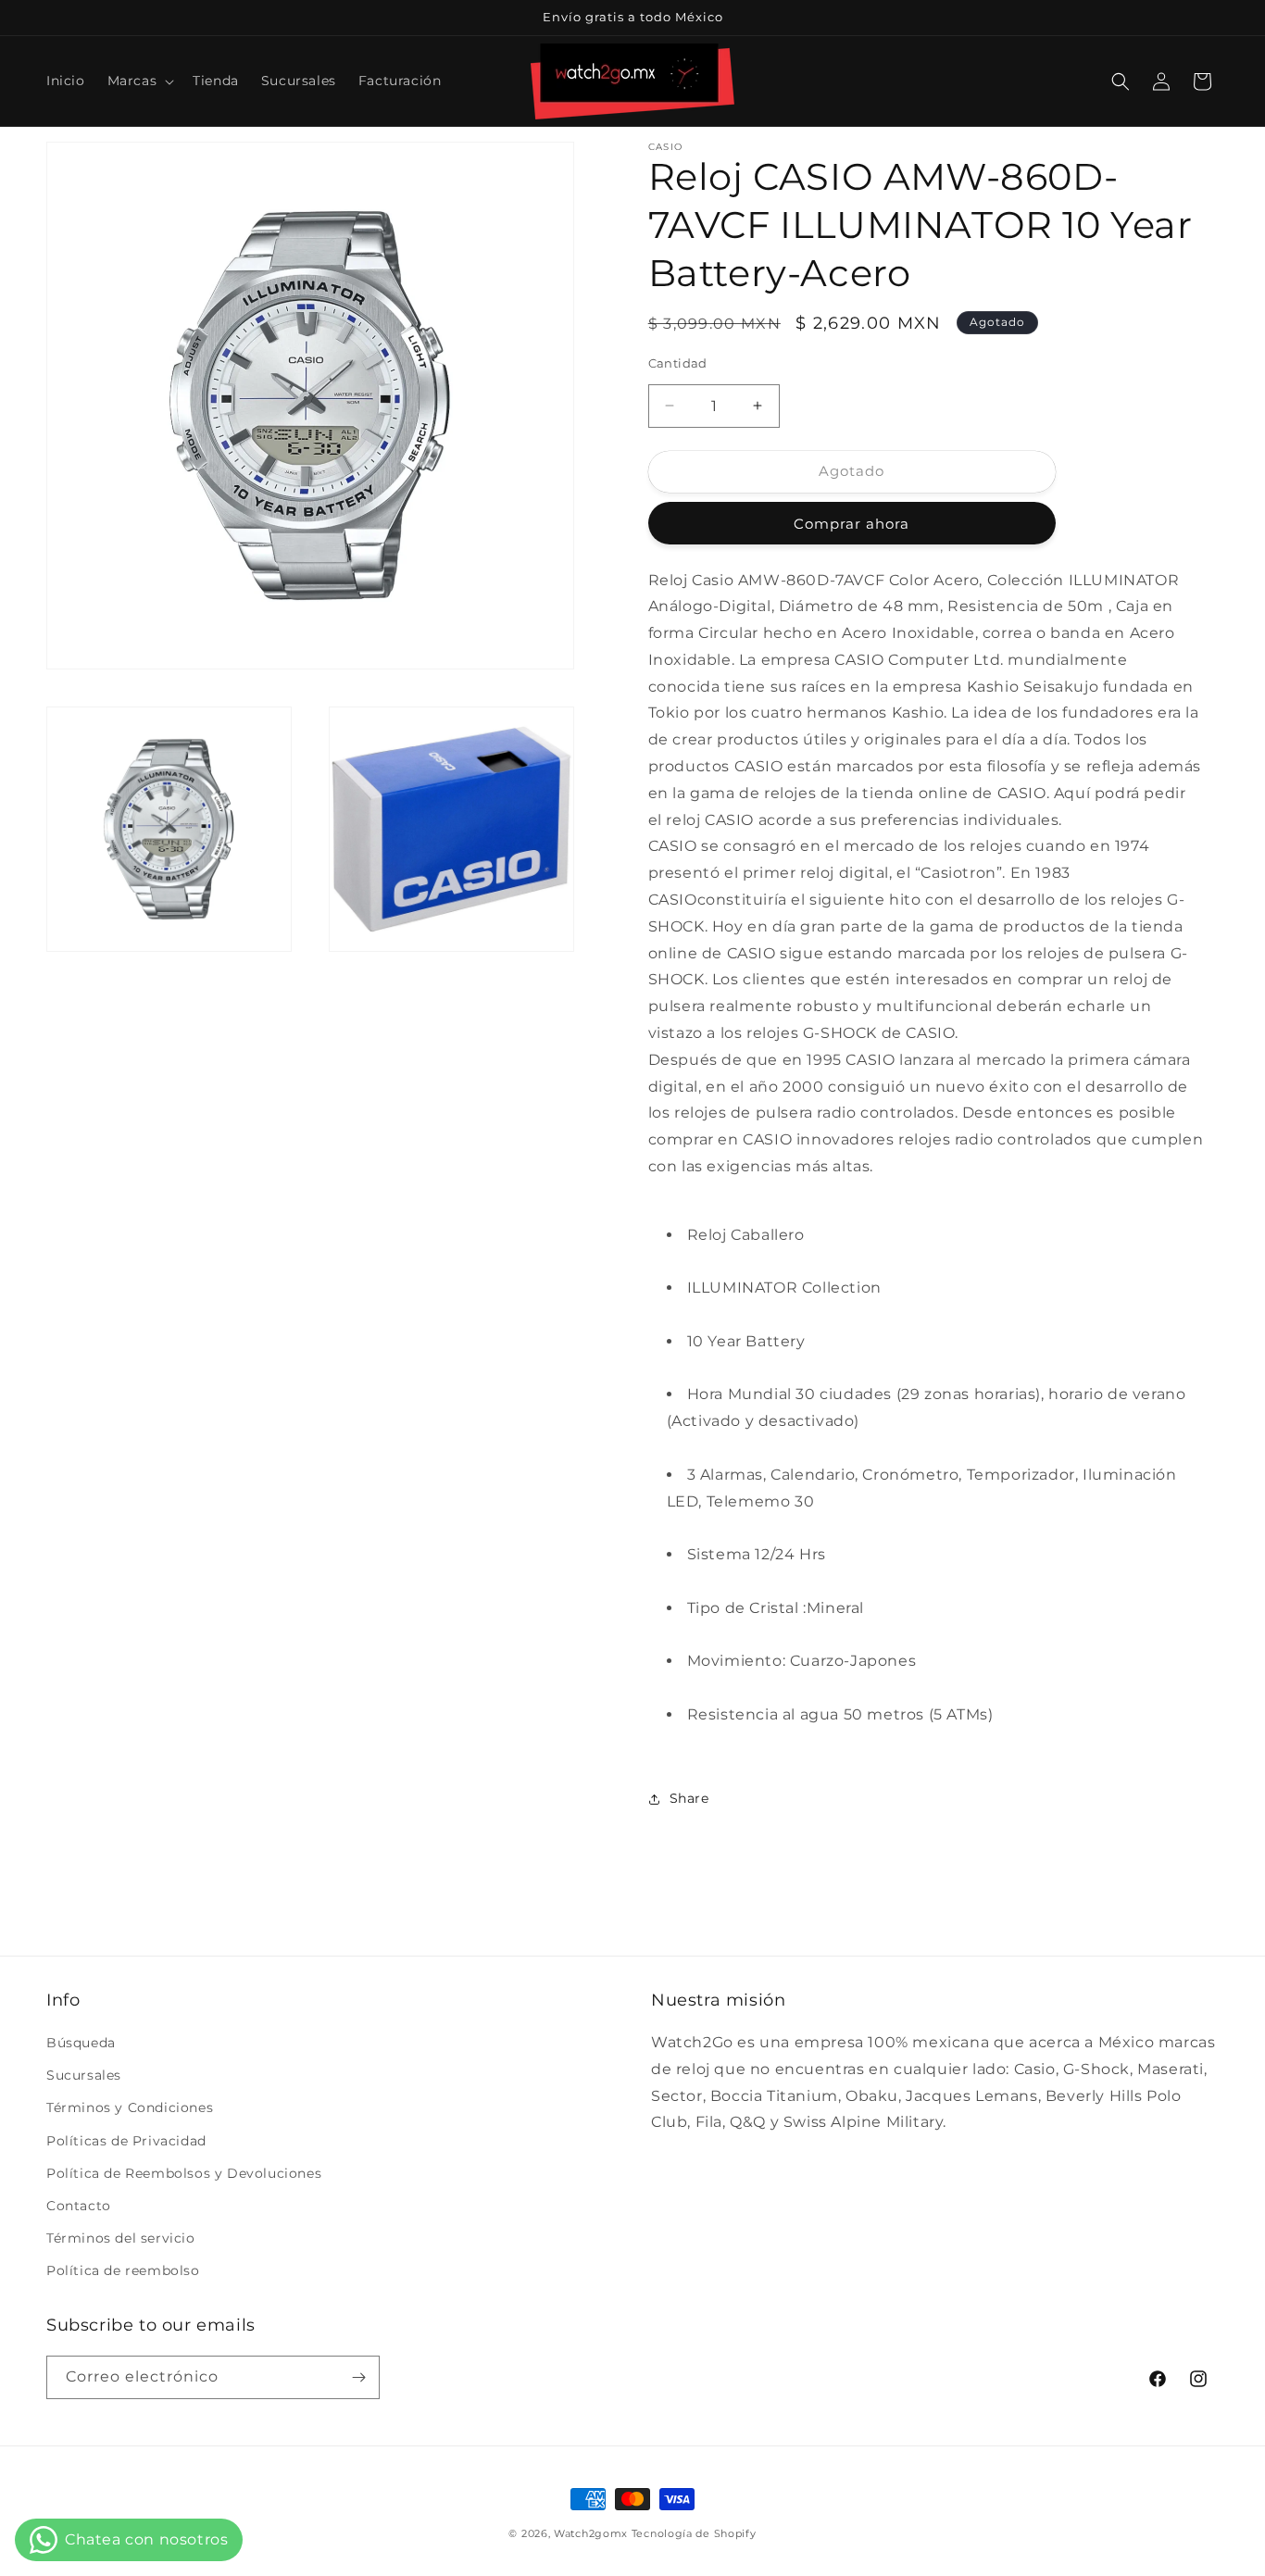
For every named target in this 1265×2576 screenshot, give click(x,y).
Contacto (79, 2206)
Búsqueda (81, 2043)
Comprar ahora (852, 524)
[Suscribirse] (358, 2377)
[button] (139, 81)
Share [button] (689, 1798)
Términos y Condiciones (130, 2107)
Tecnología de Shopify (694, 2533)
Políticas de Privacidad (126, 2141)
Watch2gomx (591, 2533)
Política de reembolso (123, 2270)
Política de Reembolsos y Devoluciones (184, 2173)
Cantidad (678, 363)
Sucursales (84, 2075)
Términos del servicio (121, 2238)
